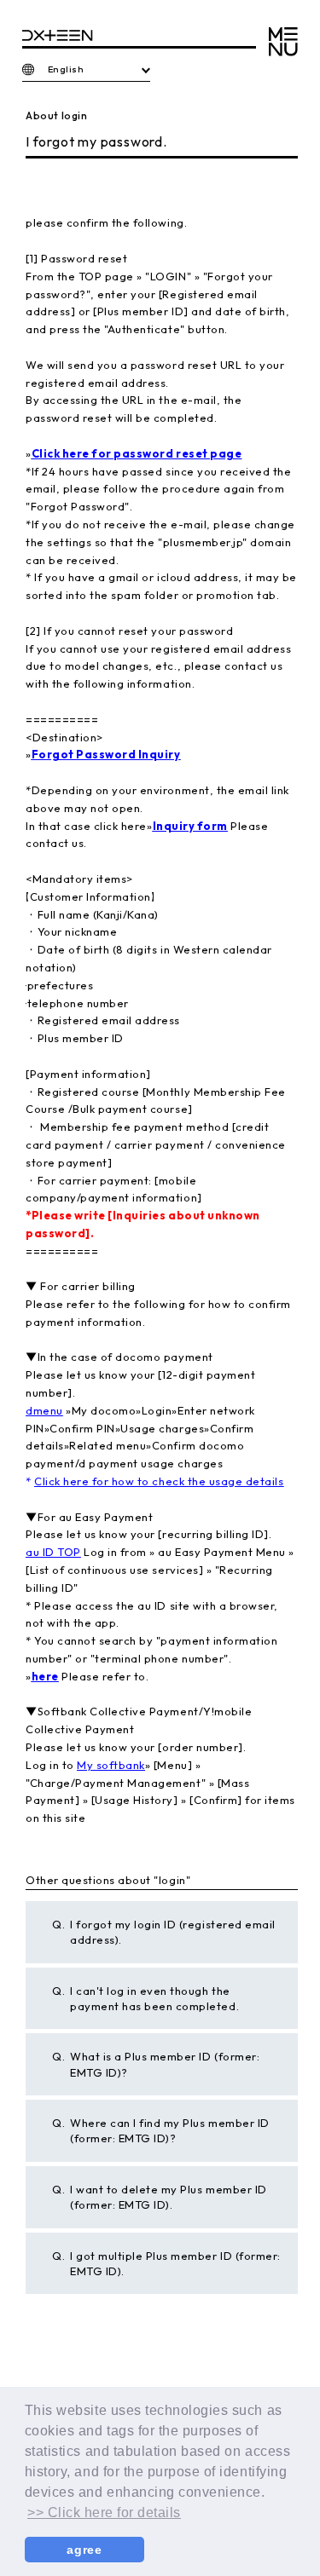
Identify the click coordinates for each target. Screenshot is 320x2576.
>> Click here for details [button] (104, 2513)
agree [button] (84, 2550)
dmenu (44, 1410)
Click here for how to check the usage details (159, 1481)
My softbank (111, 1765)
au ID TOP (53, 1552)
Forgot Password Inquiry (106, 754)
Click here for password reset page (137, 453)
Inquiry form (190, 826)
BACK (43, 2355)
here (45, 1676)
